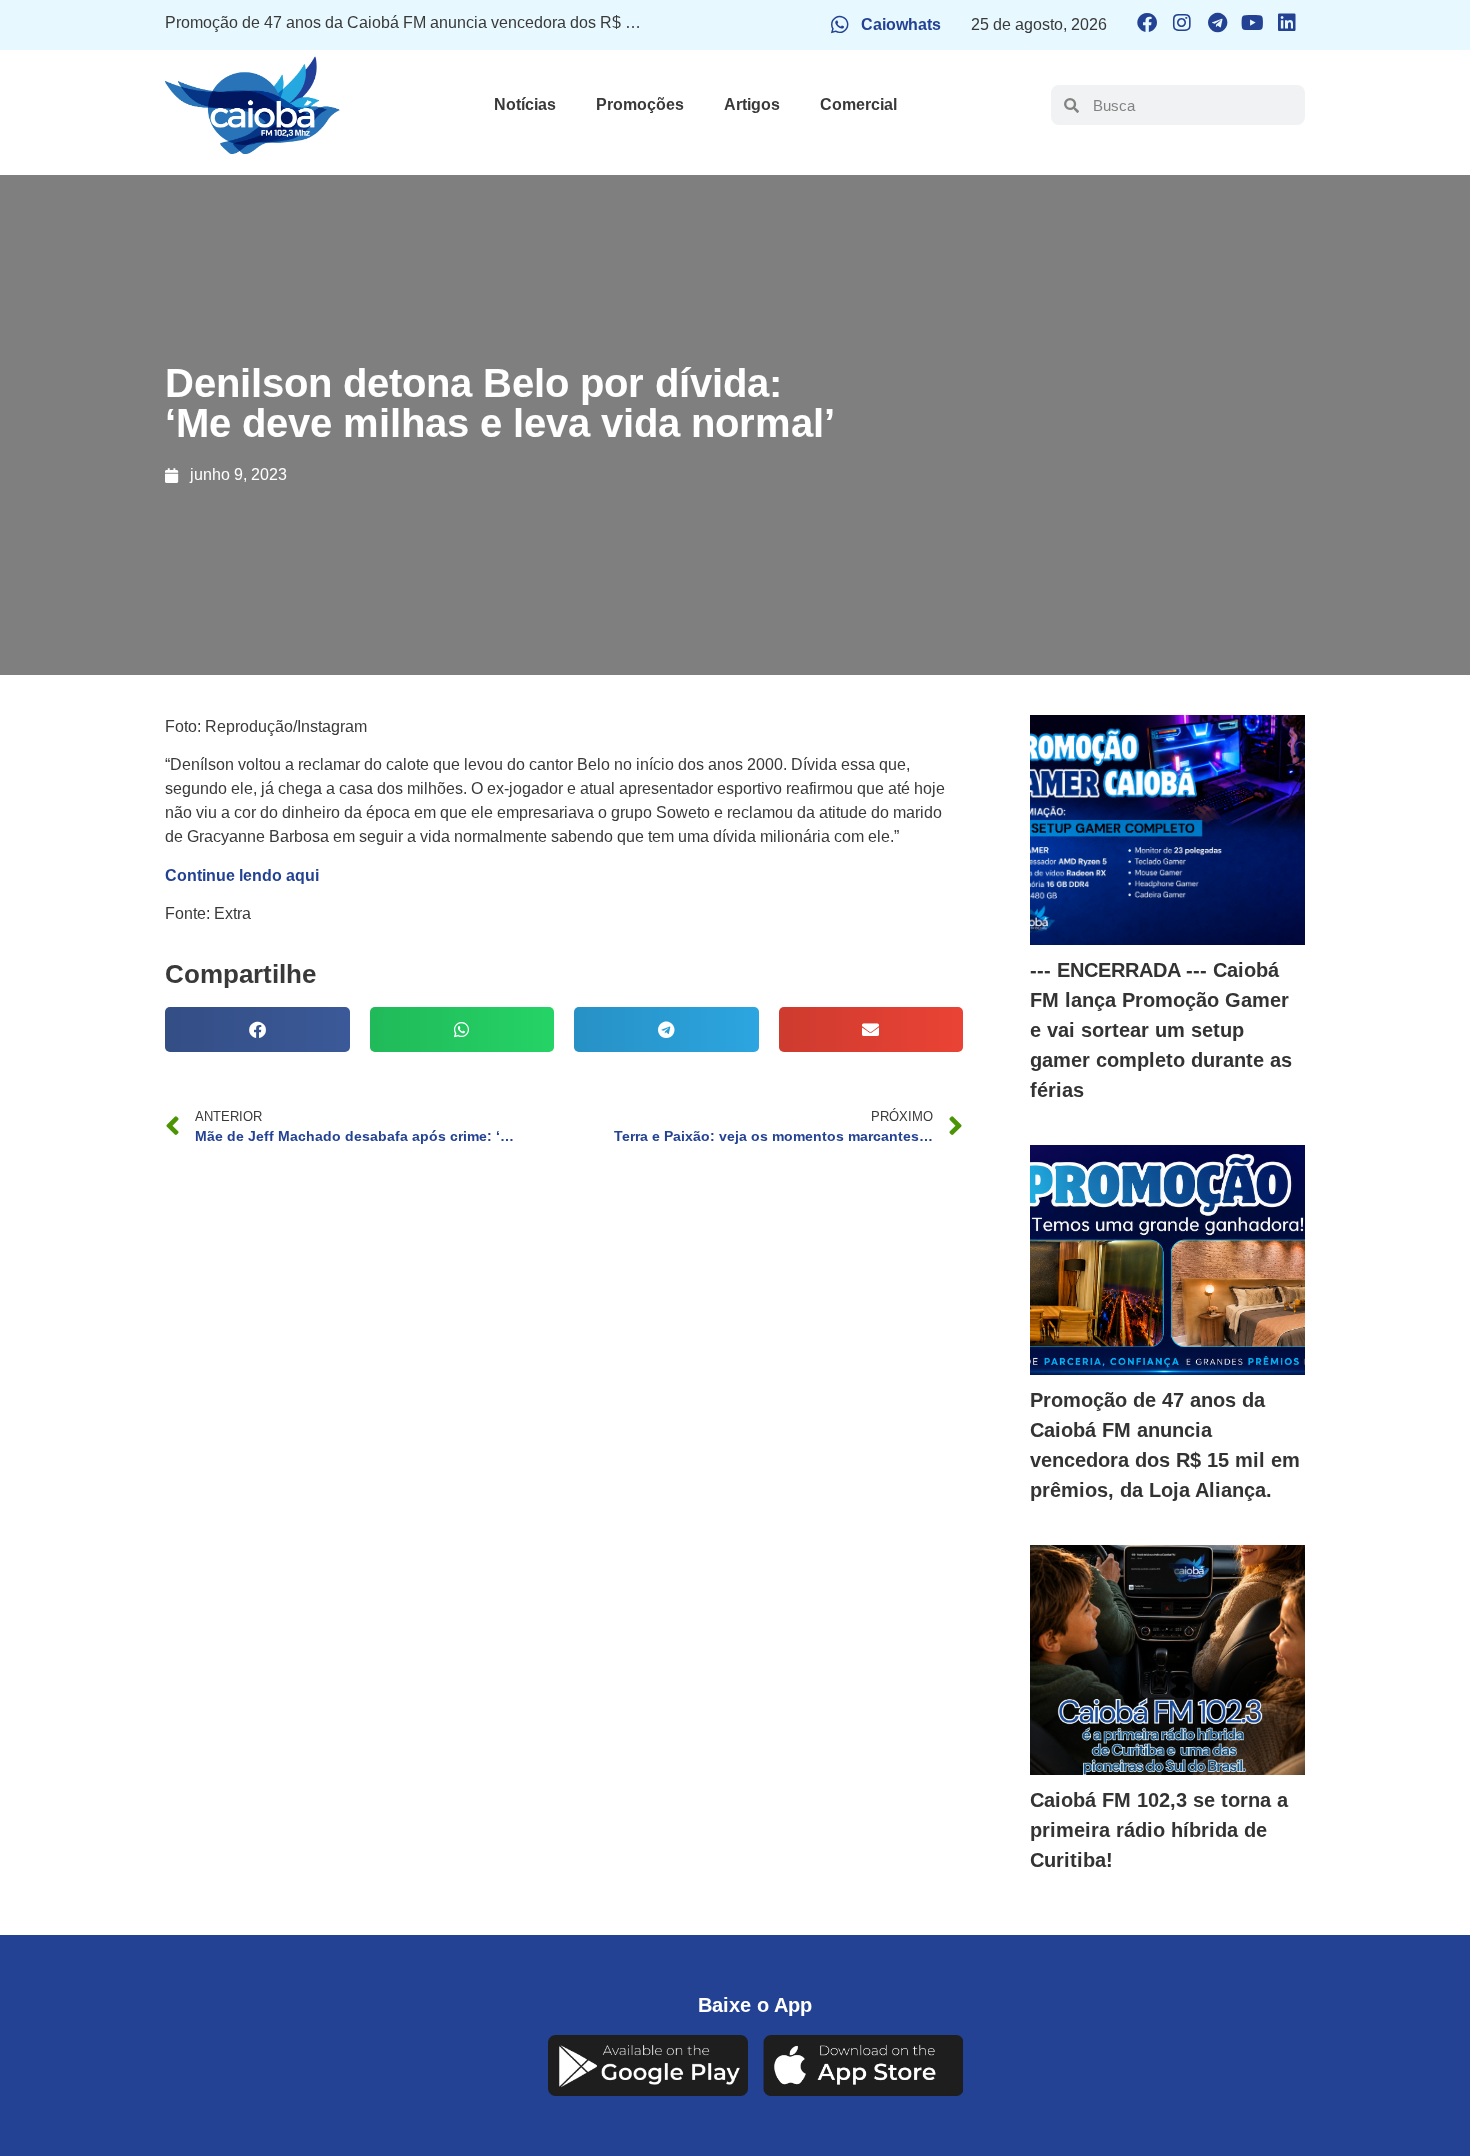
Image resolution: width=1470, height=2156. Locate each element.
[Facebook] (1147, 23)
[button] (257, 1029)
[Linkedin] (1287, 23)
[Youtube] (1252, 23)
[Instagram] (1182, 23)
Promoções (640, 104)
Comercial (858, 104)
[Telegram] (1217, 23)
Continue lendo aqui (242, 875)
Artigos (752, 104)
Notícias (525, 104)
